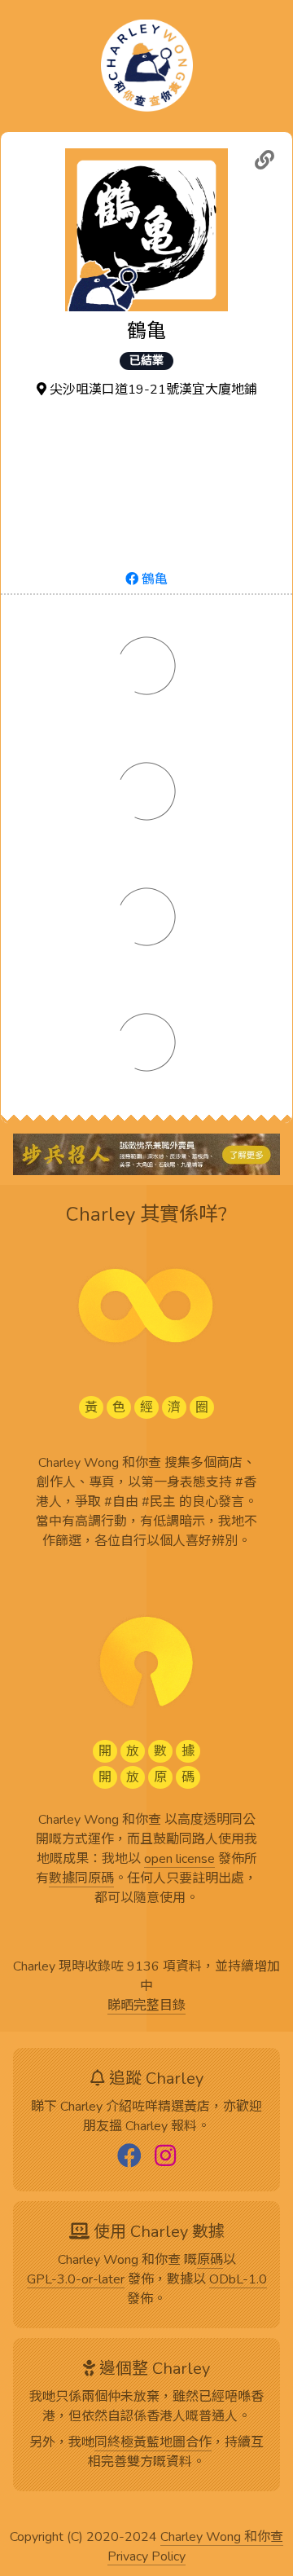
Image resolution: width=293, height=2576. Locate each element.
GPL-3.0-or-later (76, 2280)
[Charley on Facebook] (129, 2157)
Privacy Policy (146, 2557)
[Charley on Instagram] (165, 2157)
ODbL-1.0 (238, 2280)
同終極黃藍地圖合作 (153, 2443)
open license (179, 1860)
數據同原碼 (81, 1879)
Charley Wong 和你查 (222, 2538)
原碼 (210, 2261)
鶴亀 (153, 579)
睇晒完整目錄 (146, 2006)
